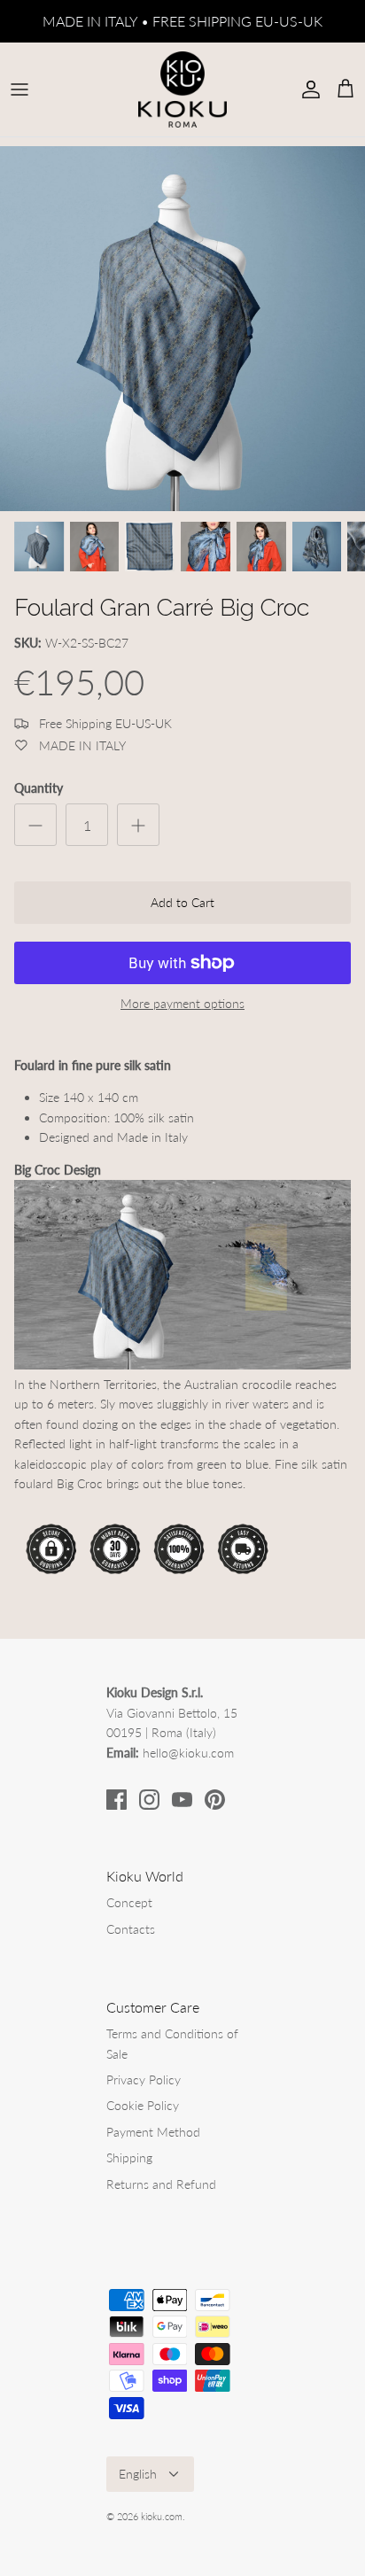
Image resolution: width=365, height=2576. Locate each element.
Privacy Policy (144, 2079)
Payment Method (153, 2132)
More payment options (182, 1004)
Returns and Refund (161, 2184)
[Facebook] (116, 1800)
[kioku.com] (182, 89)
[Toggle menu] (19, 89)
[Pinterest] (215, 1800)
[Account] (307, 89)
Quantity (39, 788)
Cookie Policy (143, 2105)
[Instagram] (149, 1800)
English (138, 2474)
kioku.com (162, 2516)
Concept (129, 1902)
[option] (182, 329)
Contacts (131, 1929)
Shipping (129, 2157)
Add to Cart (182, 902)
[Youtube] (182, 1800)
